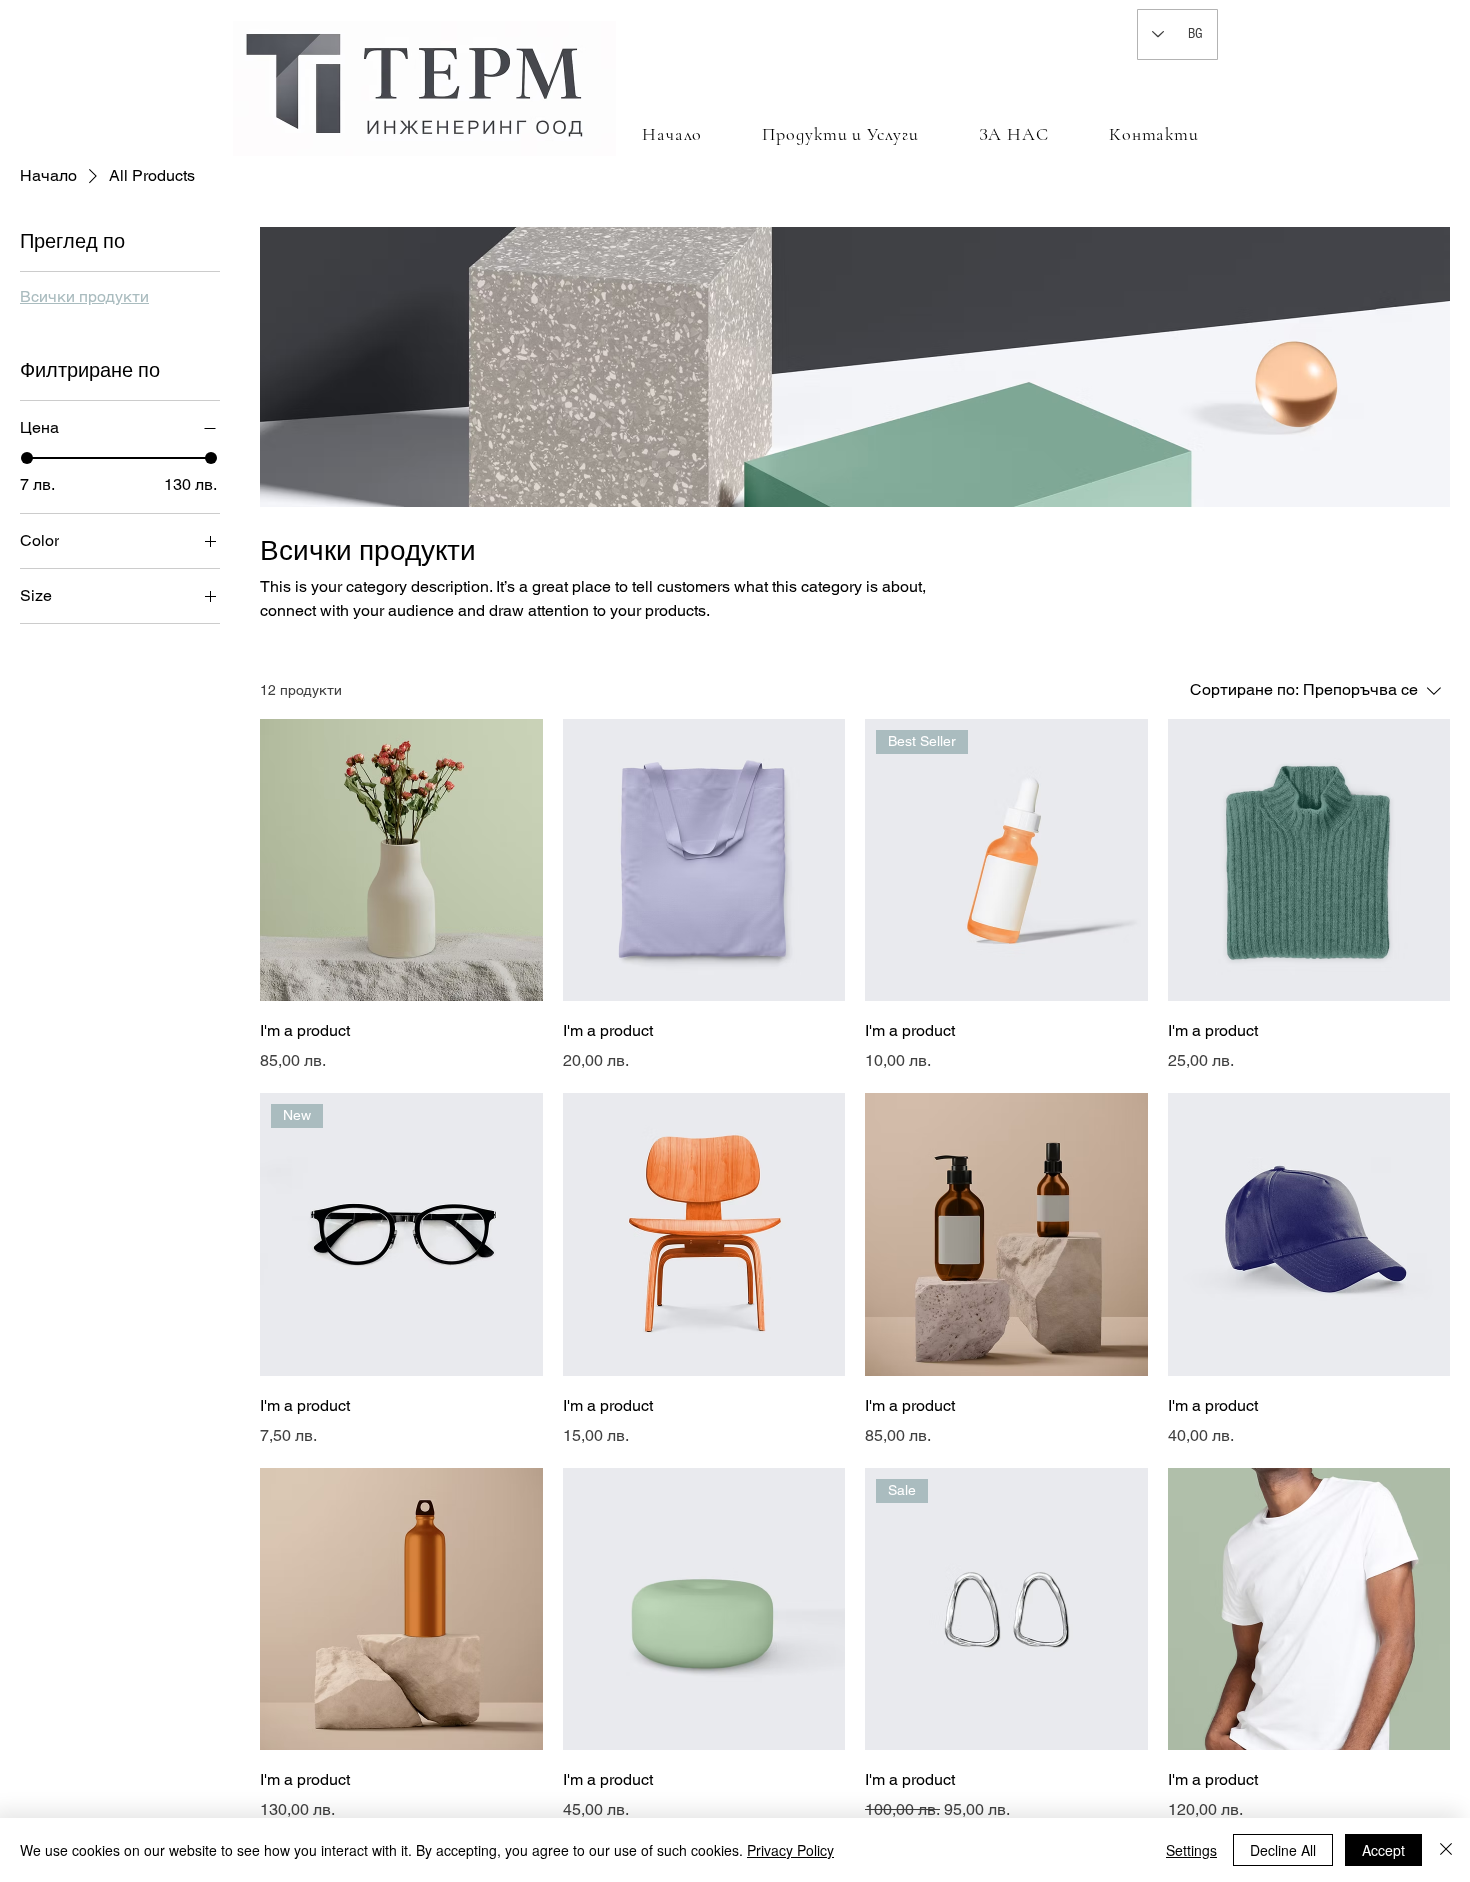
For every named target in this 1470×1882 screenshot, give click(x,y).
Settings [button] (1191, 1850)
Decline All (1283, 1850)
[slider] (27, 458)
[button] (840, 134)
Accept (1383, 1850)
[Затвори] (1446, 1850)
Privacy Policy (790, 1850)
